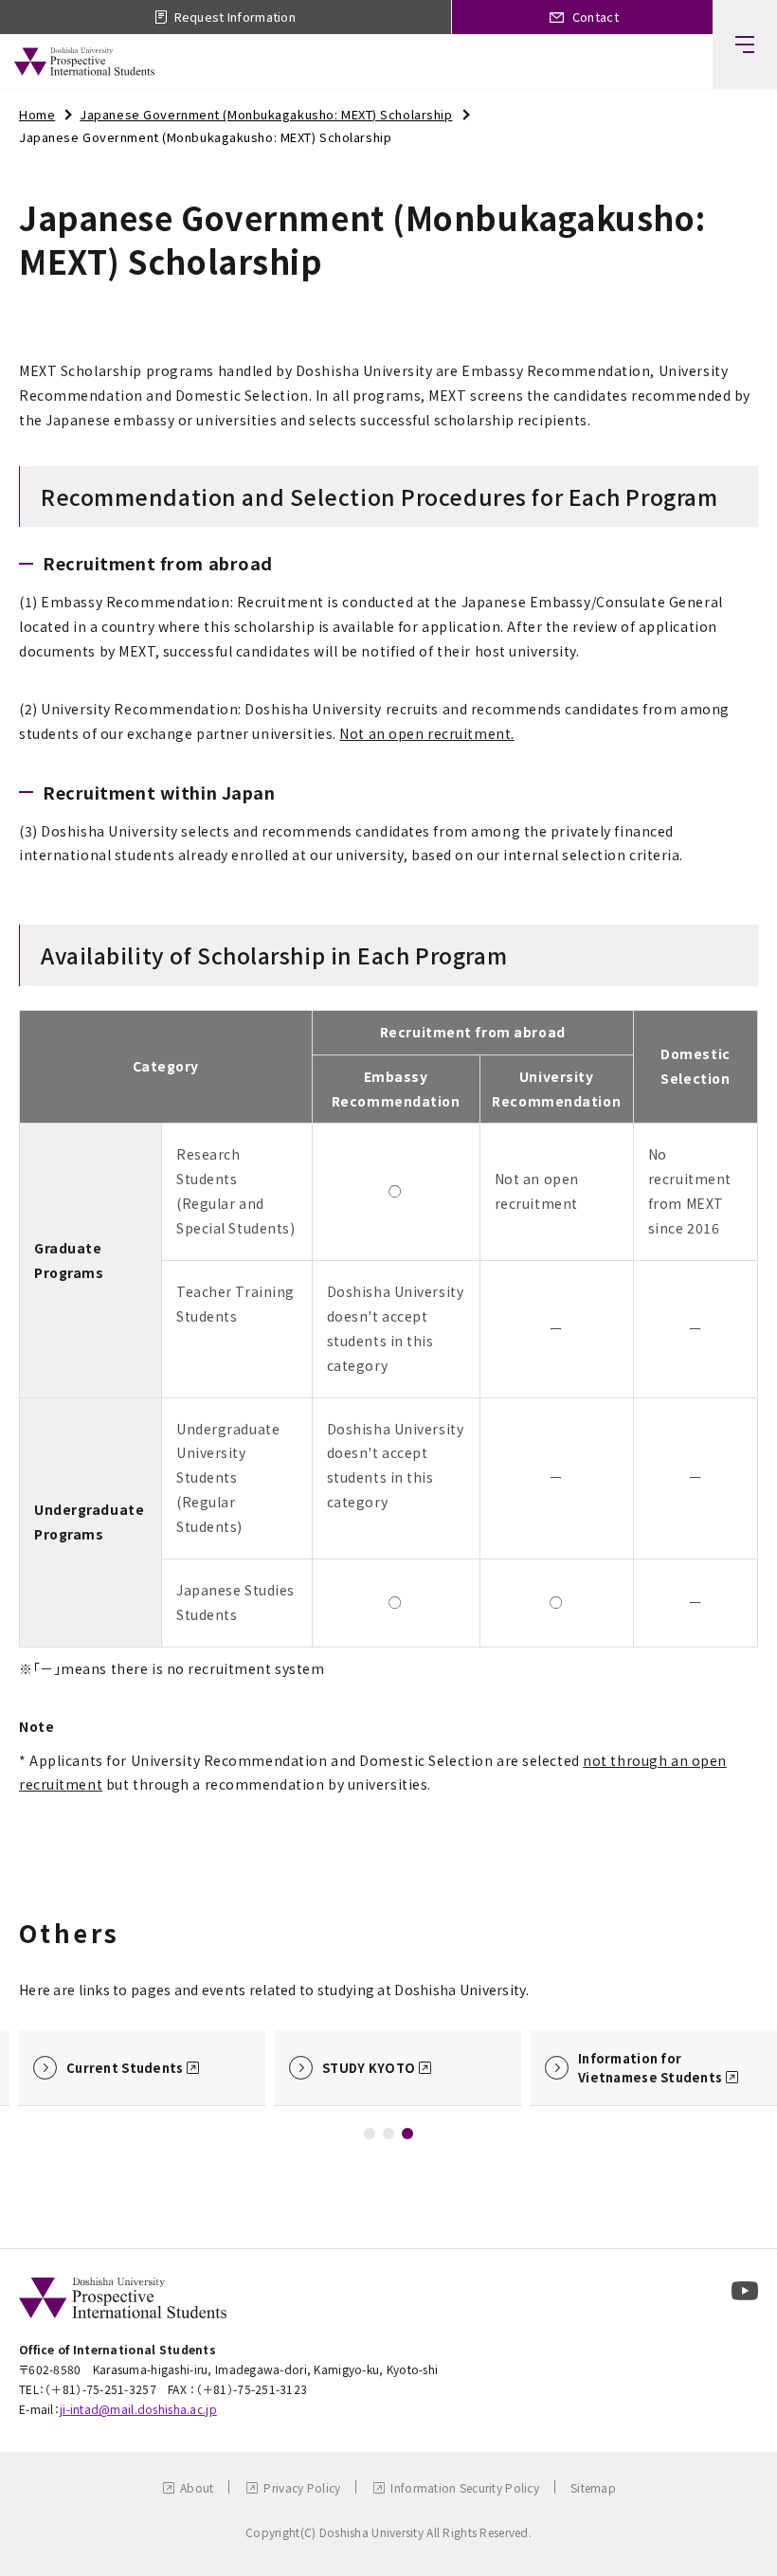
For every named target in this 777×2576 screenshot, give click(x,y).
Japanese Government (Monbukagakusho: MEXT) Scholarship (266, 114)
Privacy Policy (302, 2487)
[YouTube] (745, 2291)
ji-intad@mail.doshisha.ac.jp (138, 2409)
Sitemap (593, 2487)
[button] (370, 2134)
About (197, 2487)
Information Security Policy (465, 2487)
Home (37, 114)
